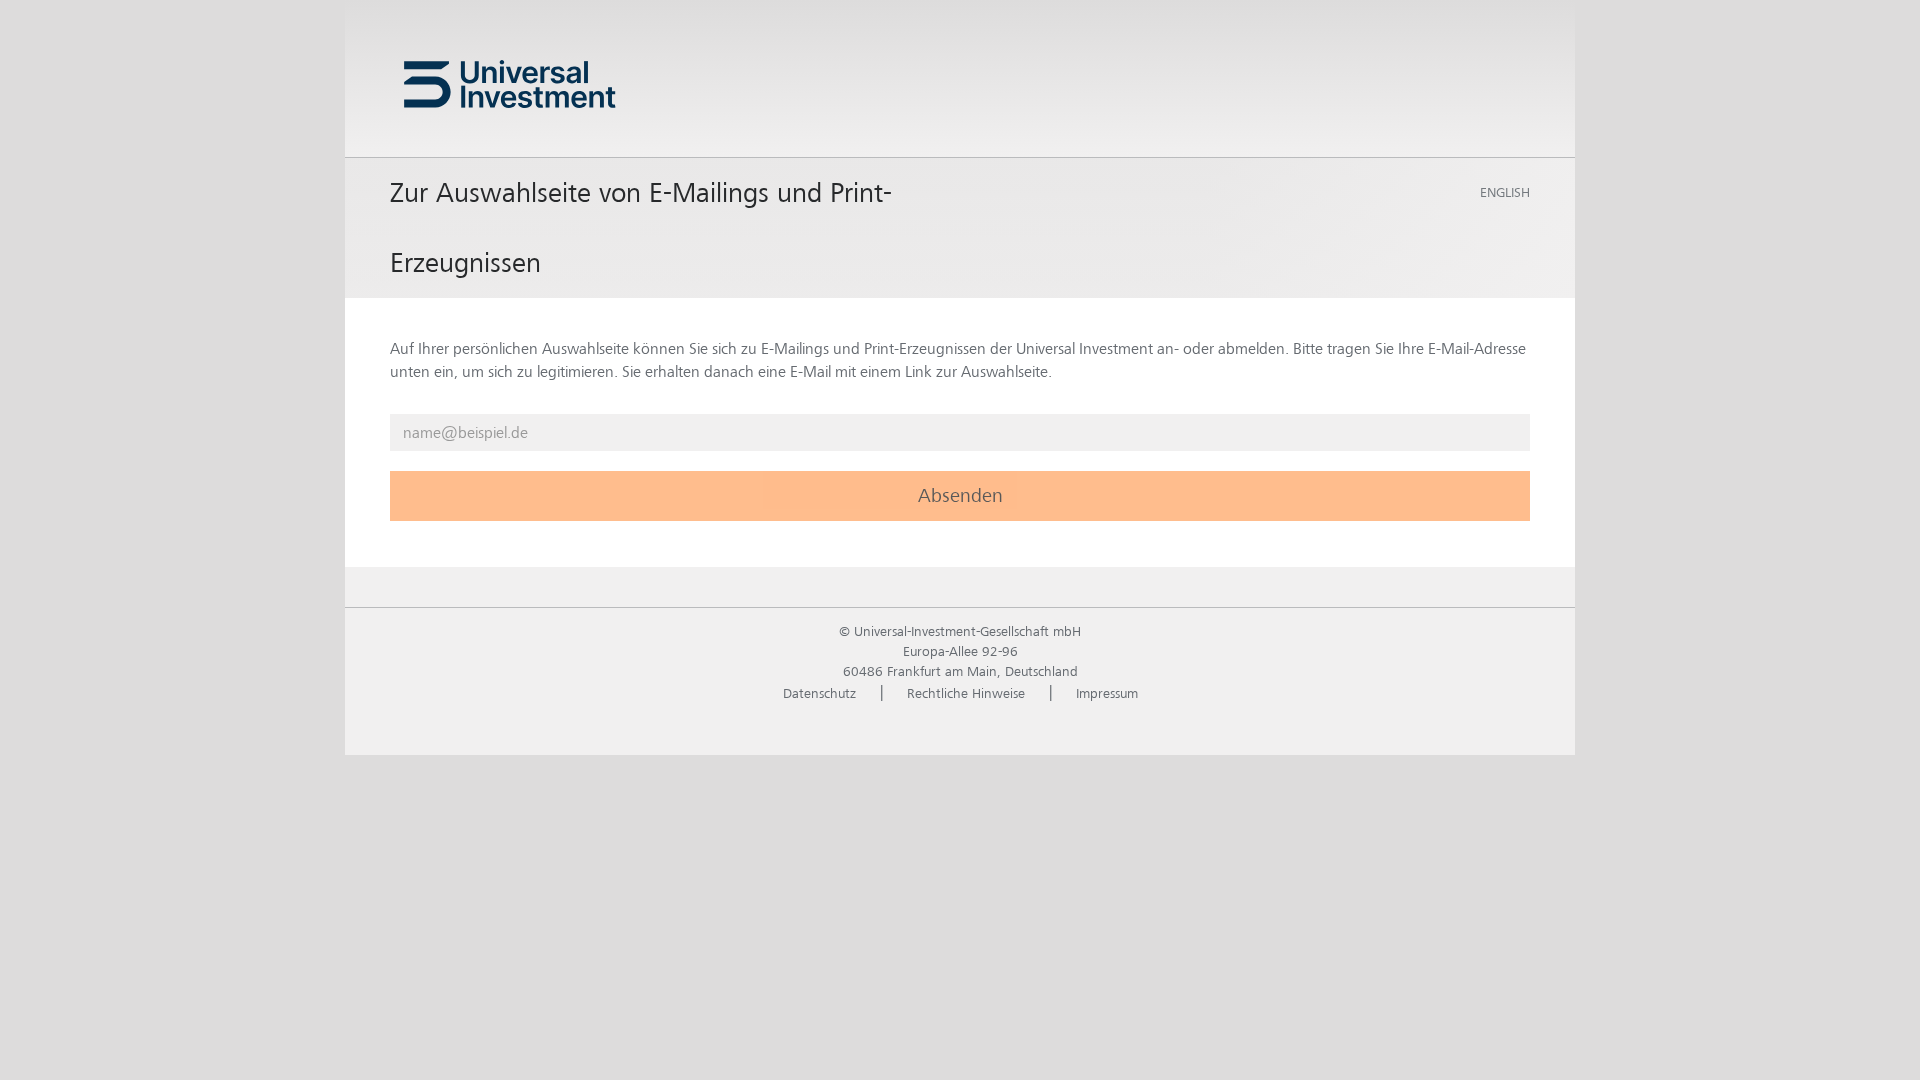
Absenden (960, 495)
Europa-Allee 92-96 (960, 651)
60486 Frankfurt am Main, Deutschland (960, 671)
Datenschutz (819, 693)
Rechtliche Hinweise (966, 693)
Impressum (1107, 693)
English (1505, 192)
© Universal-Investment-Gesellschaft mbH (960, 631)
